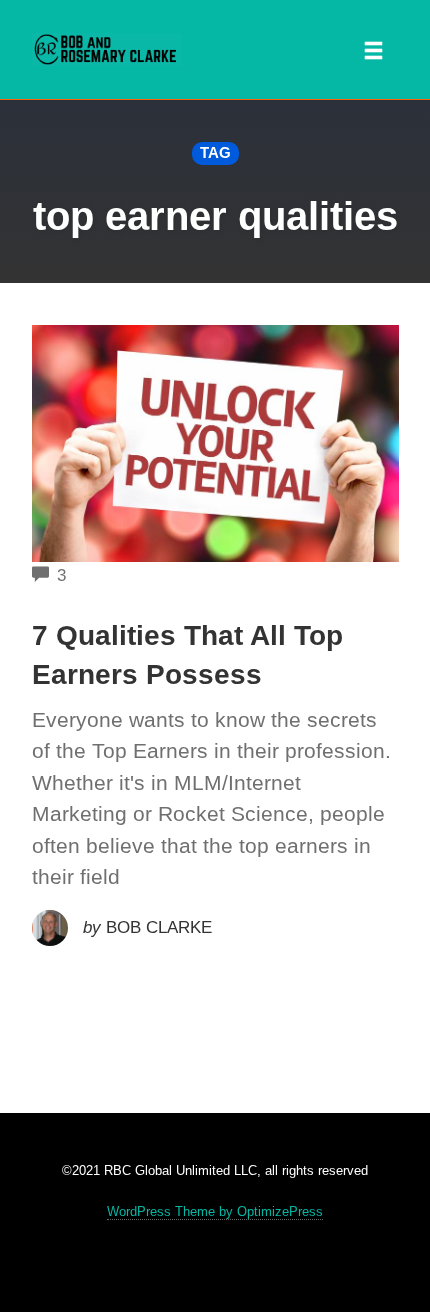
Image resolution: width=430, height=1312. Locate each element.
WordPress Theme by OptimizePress (215, 1211)
